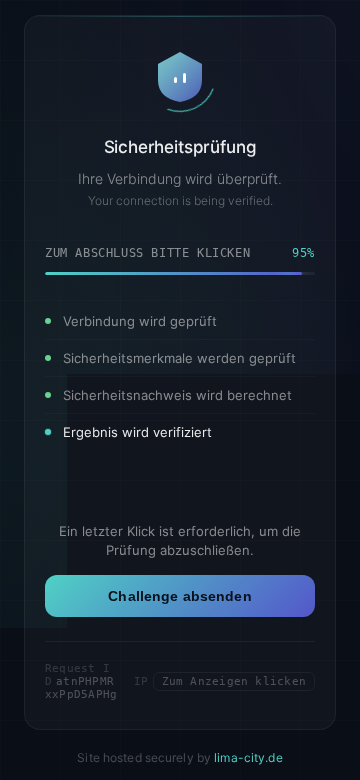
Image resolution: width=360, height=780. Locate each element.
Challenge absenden (180, 596)
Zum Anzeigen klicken (234, 681)
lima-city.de (248, 757)
